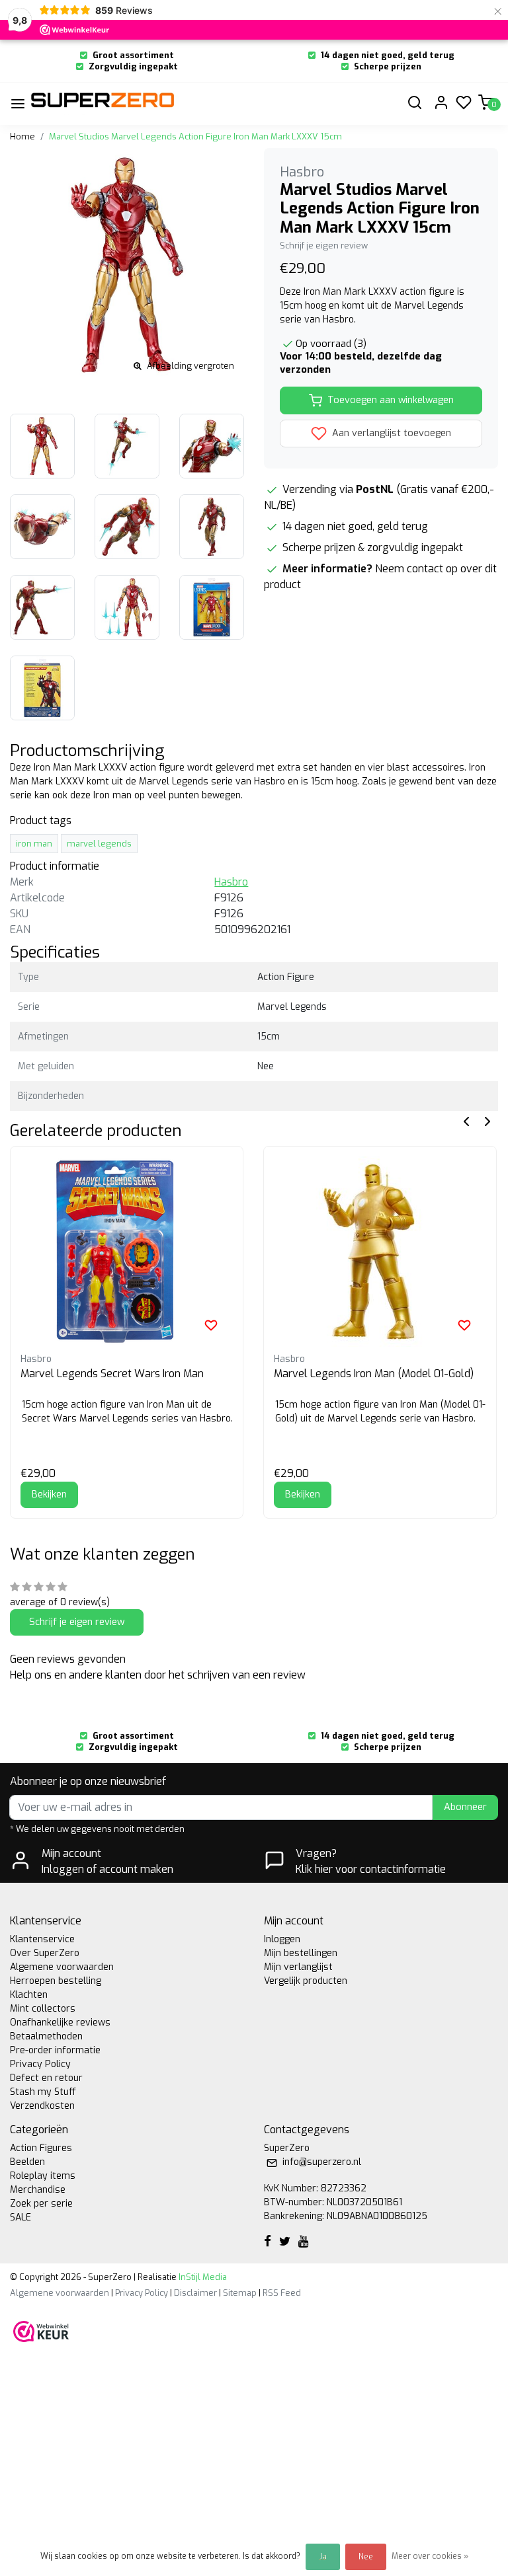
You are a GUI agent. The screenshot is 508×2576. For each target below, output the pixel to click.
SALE (21, 2217)
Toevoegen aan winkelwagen (391, 400)
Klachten (29, 1995)
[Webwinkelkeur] (41, 2331)
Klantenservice (42, 1939)
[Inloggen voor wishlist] (211, 1325)
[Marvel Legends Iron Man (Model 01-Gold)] (380, 1252)
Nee (366, 2557)
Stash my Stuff (43, 2092)
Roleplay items (43, 2176)
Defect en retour (46, 2078)
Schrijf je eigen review (324, 246)
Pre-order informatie (55, 2050)
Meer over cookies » (430, 2556)
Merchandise (38, 2190)
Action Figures (41, 2148)
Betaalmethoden (46, 2036)
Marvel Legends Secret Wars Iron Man (112, 1374)
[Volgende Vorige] (487, 1120)
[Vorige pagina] (466, 1120)
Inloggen (282, 1939)
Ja (323, 2557)
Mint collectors (43, 2009)
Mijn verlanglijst (298, 1967)
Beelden (27, 2162)
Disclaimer (195, 2293)
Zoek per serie (41, 2204)
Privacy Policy (40, 2064)
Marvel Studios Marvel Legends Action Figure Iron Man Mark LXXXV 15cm (195, 136)
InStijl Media (202, 2277)
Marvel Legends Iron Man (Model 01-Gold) (374, 1374)
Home (22, 136)
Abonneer (465, 1807)
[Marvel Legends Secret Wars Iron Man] (127, 1252)
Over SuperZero (45, 1953)
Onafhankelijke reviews (60, 2023)
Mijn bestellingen (301, 1953)
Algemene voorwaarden (62, 1967)
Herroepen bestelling (56, 1981)
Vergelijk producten (306, 1981)
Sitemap (240, 2293)
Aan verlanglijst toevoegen (390, 433)
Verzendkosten (42, 2106)
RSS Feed (282, 2293)
